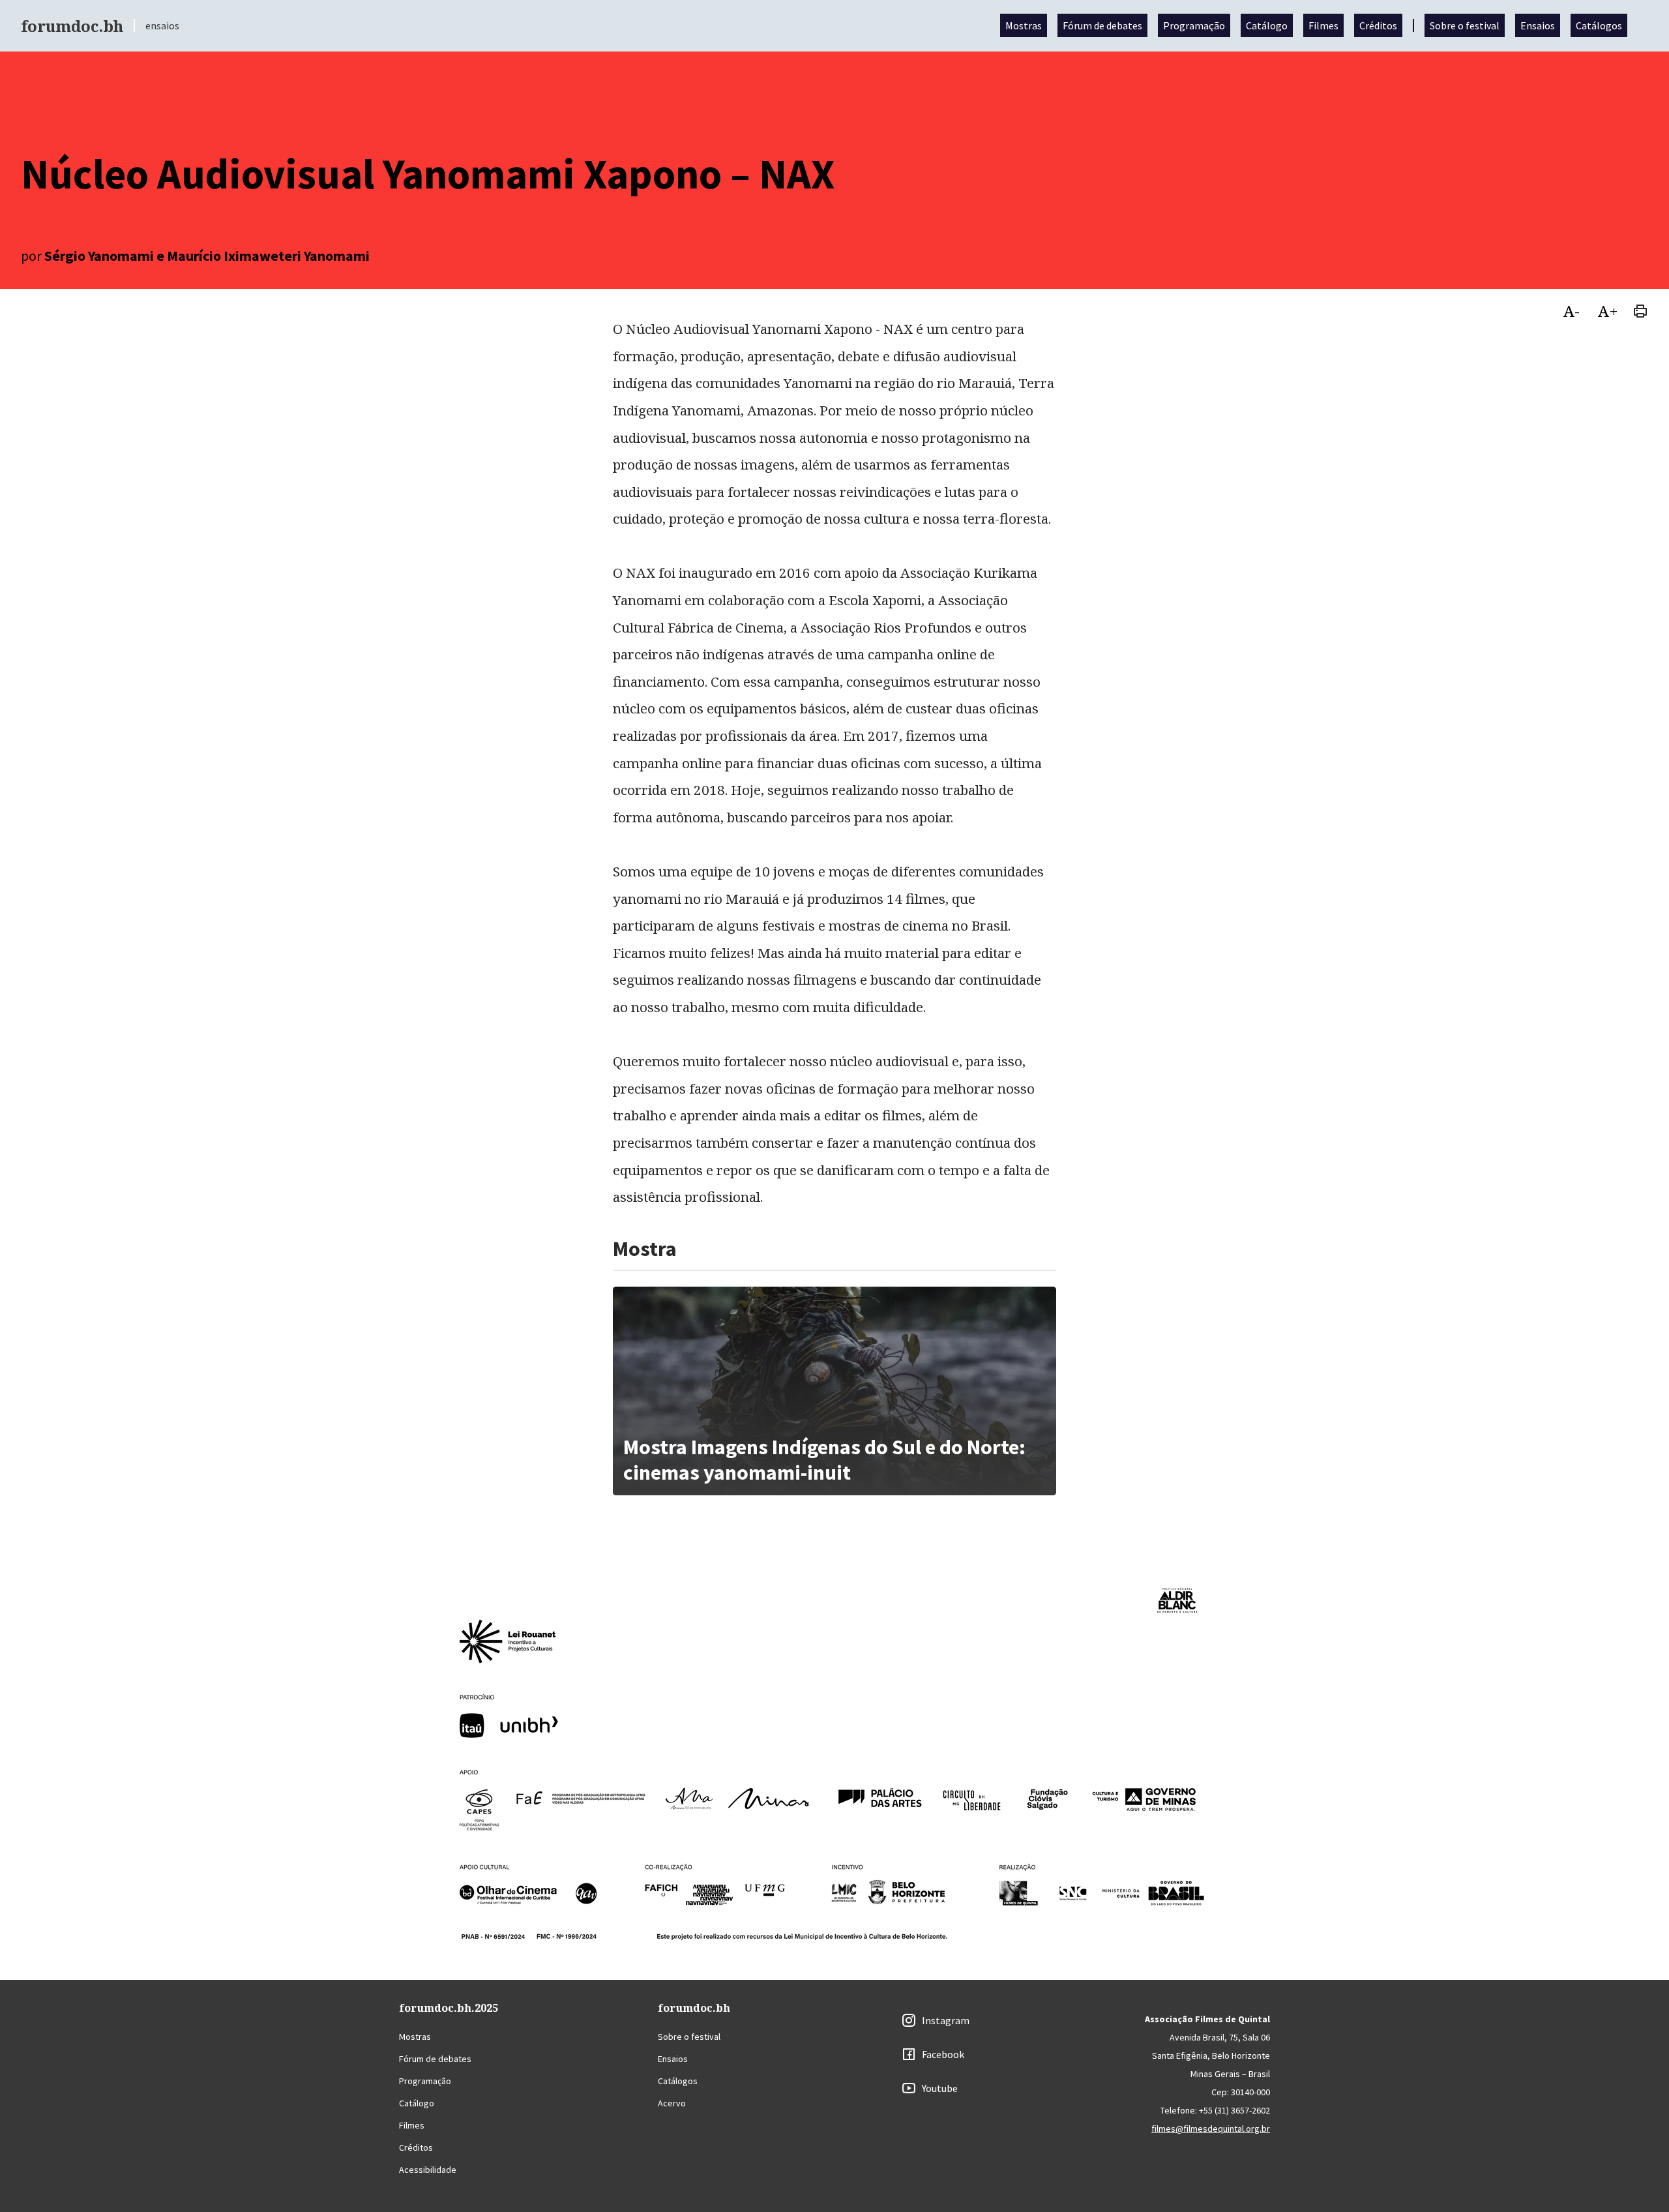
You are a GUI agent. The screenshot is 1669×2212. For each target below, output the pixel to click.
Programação (1194, 25)
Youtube (940, 2088)
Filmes (1323, 25)
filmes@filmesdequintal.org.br (1211, 2129)
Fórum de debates (1102, 25)
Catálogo (1267, 25)
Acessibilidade (428, 2170)
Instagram (946, 2020)
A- (1572, 311)
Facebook (943, 2054)
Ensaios (1538, 25)
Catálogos (1599, 25)
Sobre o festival (1465, 25)
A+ (1608, 311)
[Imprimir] (1640, 310)
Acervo (672, 2103)
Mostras (1024, 25)
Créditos (1378, 25)
